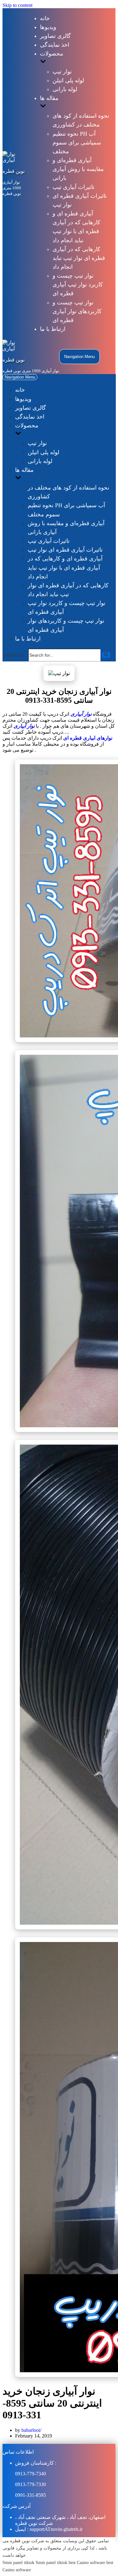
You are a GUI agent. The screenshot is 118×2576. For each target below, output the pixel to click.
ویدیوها (48, 27)
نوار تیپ (62, 72)
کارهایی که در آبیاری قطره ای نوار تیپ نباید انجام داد (79, 258)
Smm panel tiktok (18, 2562)
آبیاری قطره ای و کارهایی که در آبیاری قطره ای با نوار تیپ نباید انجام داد (65, 567)
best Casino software (87, 2562)
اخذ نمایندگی (55, 45)
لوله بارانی (65, 89)
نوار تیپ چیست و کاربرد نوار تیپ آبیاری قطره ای (78, 285)
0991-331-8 (27, 2495)
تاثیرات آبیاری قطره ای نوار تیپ (65, 550)
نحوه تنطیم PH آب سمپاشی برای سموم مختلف (77, 143)
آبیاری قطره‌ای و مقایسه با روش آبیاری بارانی (78, 169)
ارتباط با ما (53, 329)
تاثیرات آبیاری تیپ (73, 187)
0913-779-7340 (31, 2474)
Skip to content (17, 5)
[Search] (106, 655)
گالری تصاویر (55, 36)
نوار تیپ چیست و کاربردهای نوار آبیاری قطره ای (77, 311)
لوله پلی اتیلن (68, 80)
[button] (106, 655)
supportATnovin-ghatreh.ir (56, 2529)
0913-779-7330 (31, 2484)
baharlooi (31, 2430)
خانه (45, 18)
